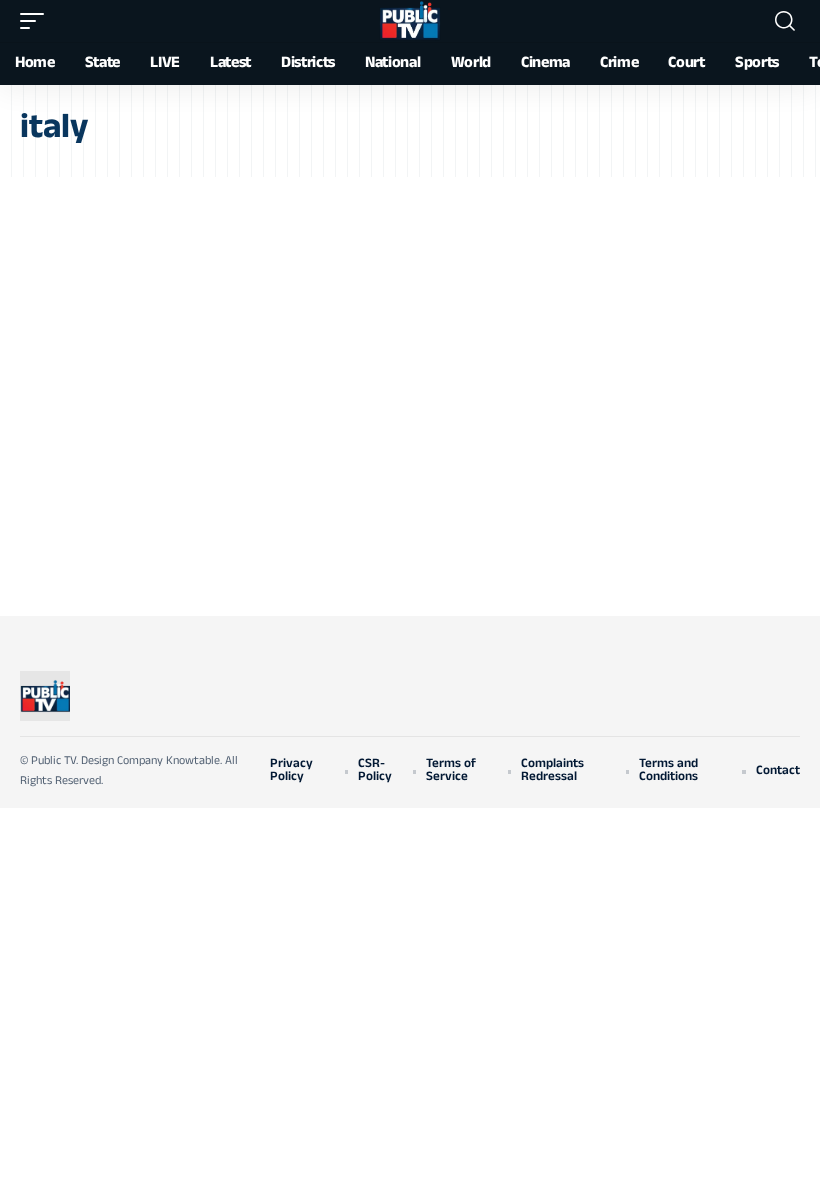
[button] (37, 21)
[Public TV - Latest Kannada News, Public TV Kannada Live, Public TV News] (410, 21)
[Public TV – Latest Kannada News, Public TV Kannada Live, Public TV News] (45, 696)
